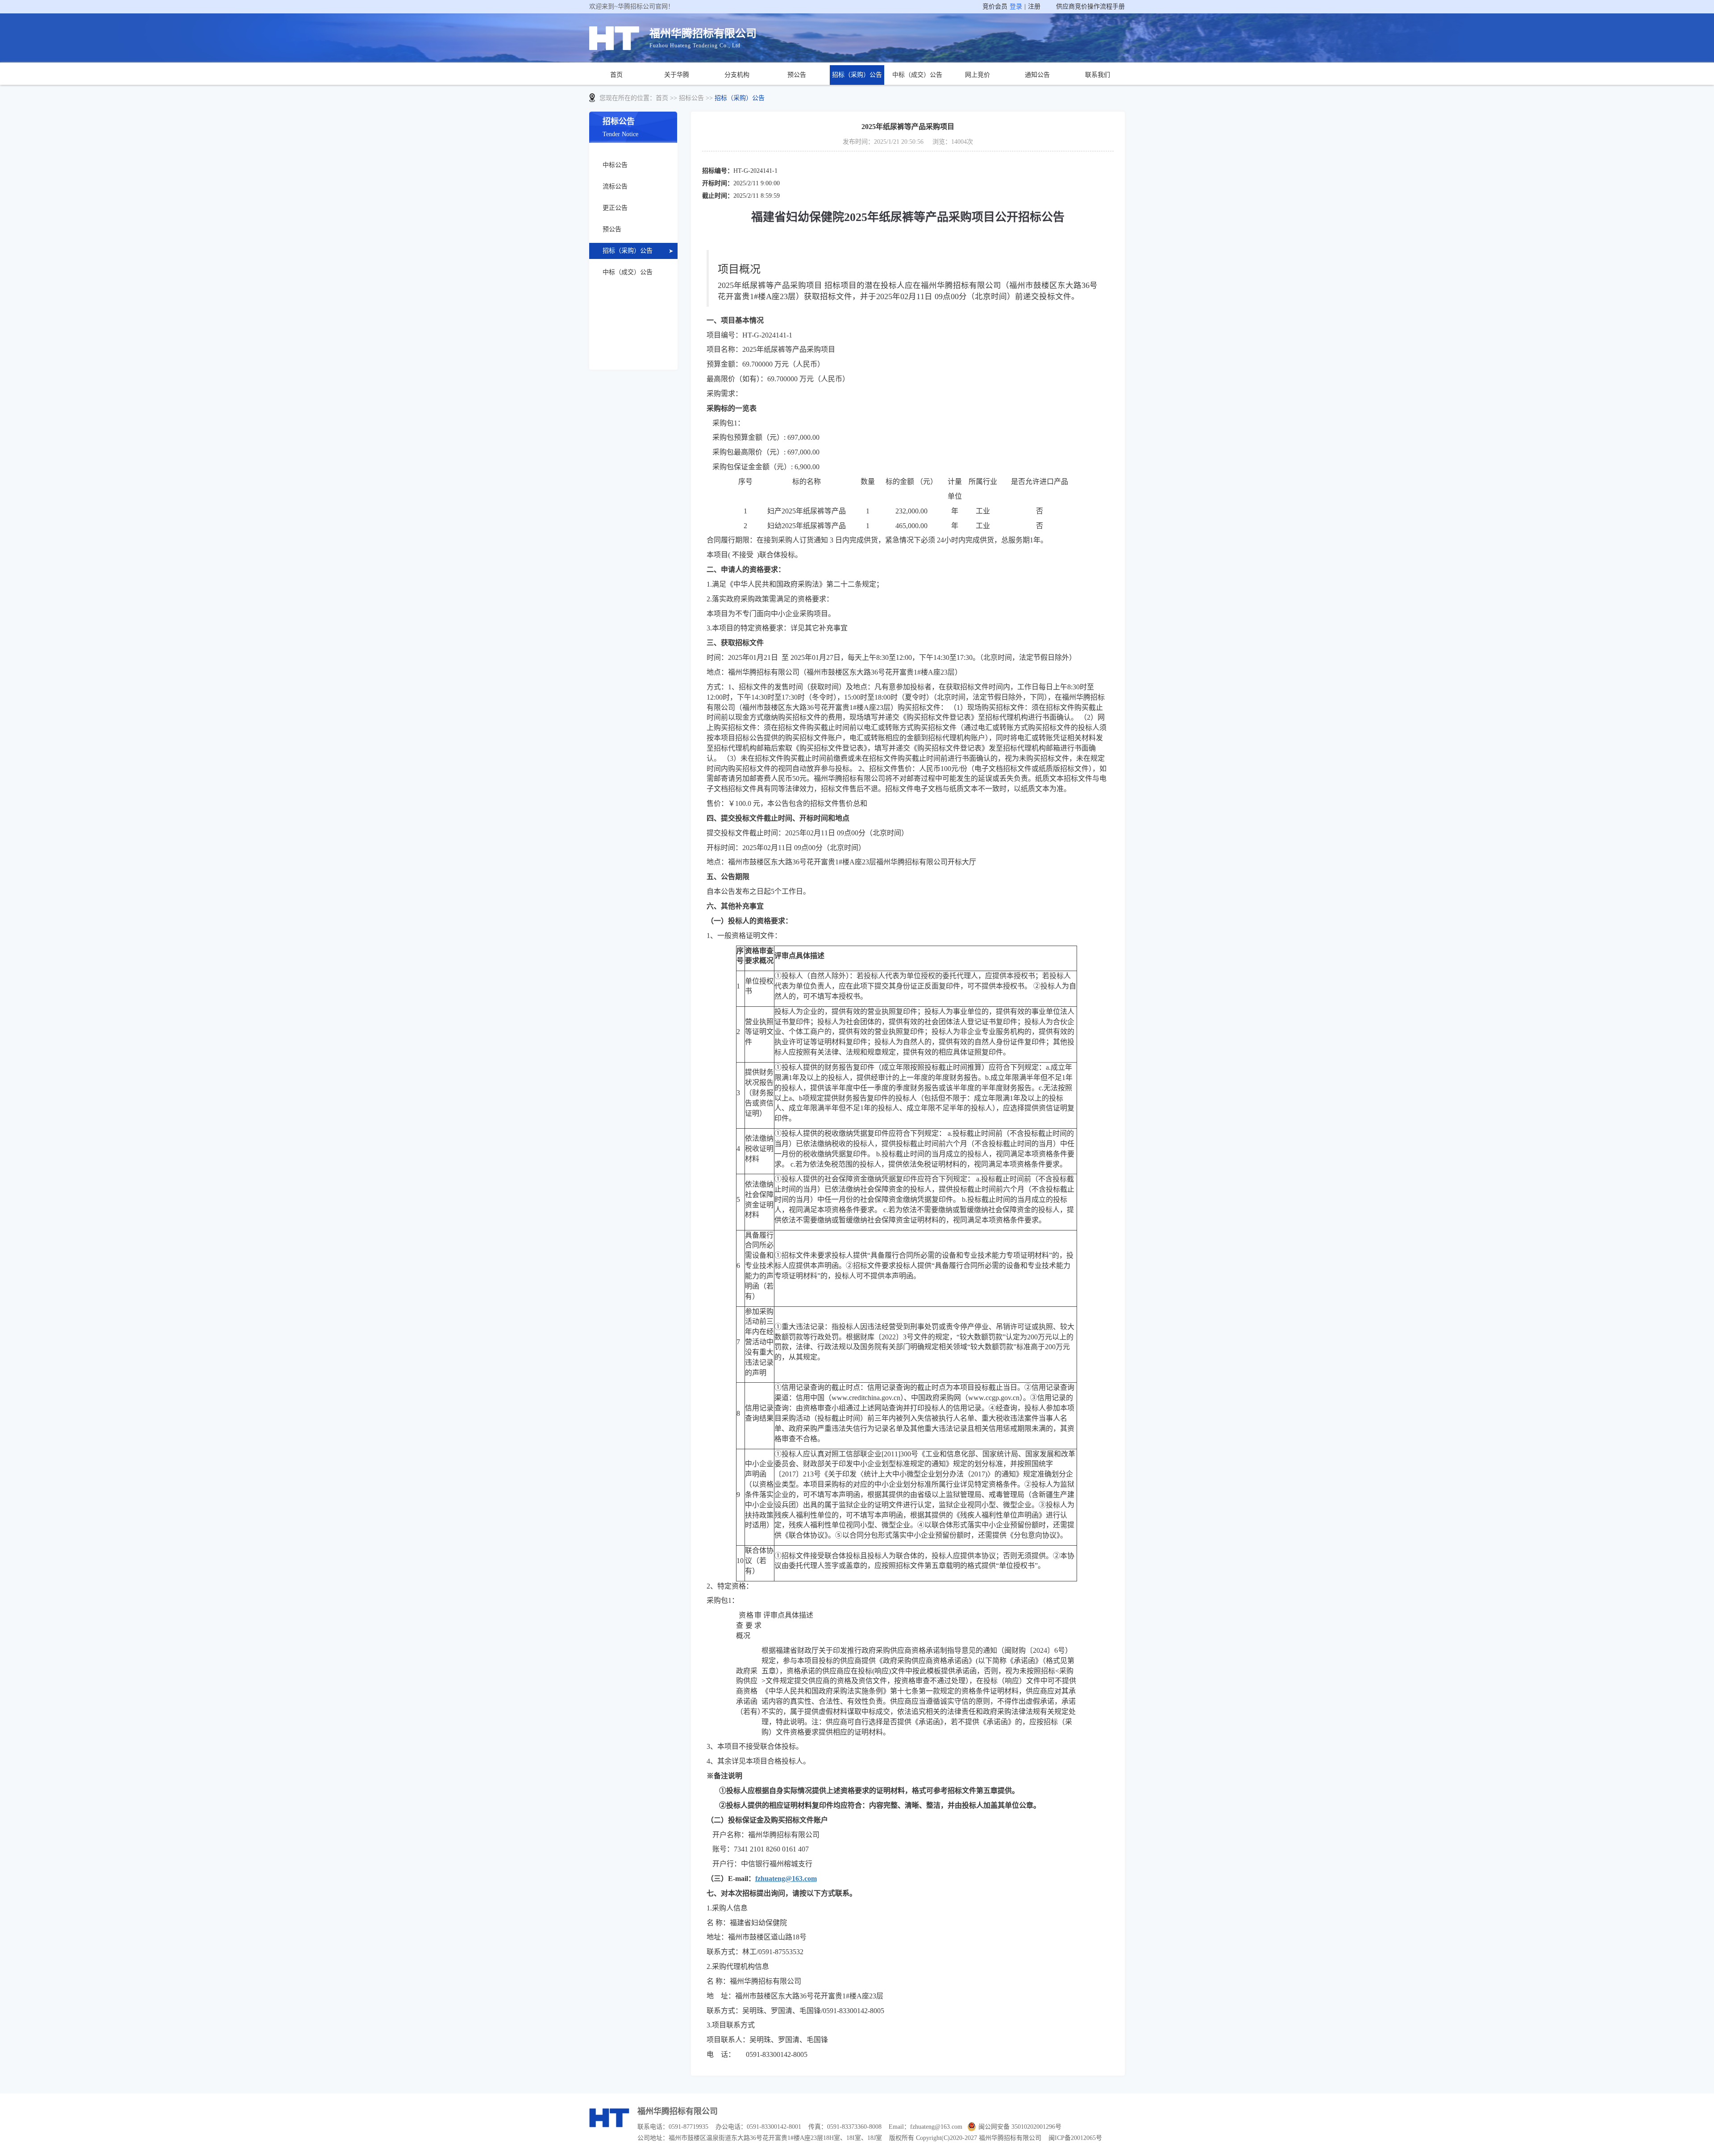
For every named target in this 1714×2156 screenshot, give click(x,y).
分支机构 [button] (737, 75)
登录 (1016, 6)
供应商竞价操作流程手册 (1090, 6)
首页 (616, 75)
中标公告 (615, 165)
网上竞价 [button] (978, 75)
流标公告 (615, 186)
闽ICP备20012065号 (1075, 2138)
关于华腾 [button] (677, 75)
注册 (1034, 6)
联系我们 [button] (1098, 75)
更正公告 (615, 208)
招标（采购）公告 (857, 75)
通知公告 (1037, 75)
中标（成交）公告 (917, 75)
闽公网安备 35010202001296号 (1020, 2127)
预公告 (797, 75)
